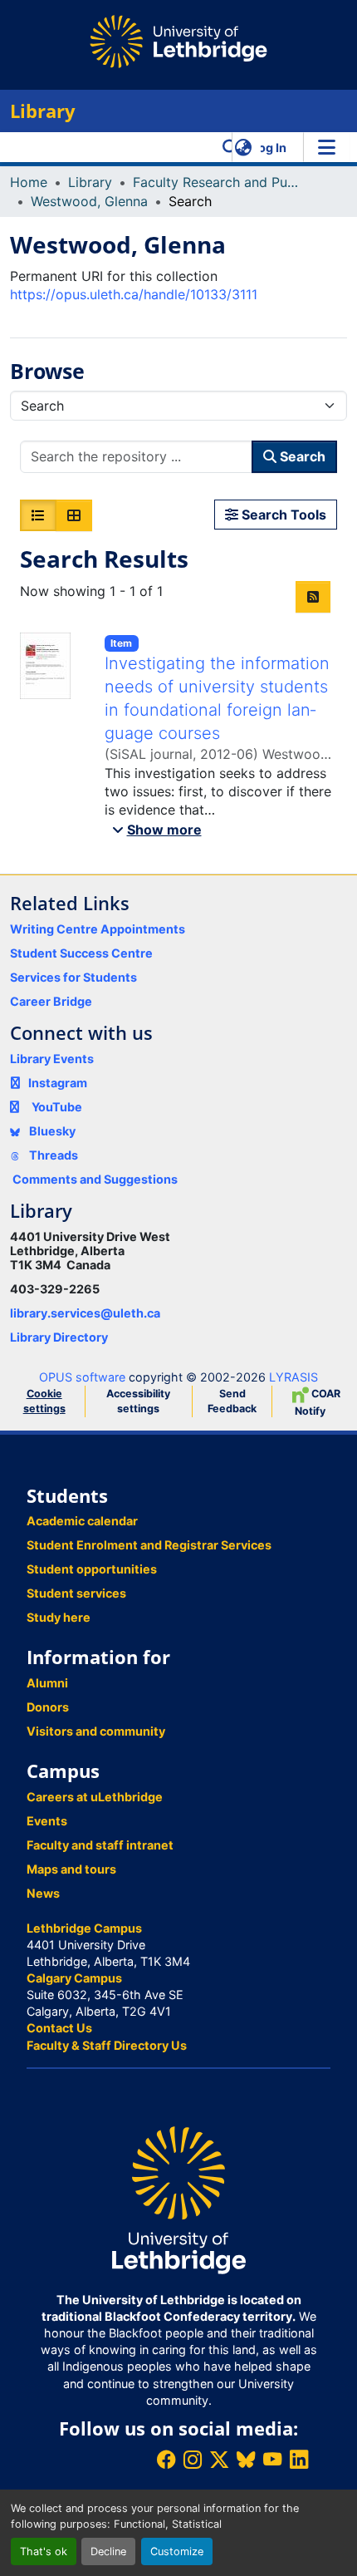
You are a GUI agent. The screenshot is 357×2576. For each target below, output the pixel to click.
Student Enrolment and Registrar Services (149, 1545)
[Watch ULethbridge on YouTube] (272, 2459)
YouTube (57, 1107)
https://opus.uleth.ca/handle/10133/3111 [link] (134, 294)
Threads (52, 1155)
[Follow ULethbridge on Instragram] (193, 2459)
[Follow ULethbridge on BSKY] (246, 2459)
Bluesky (51, 1131)
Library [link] (90, 182)
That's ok (44, 2551)
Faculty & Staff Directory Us (107, 2045)
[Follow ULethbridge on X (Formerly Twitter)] (219, 2459)
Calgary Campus (74, 1978)
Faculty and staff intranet (100, 1845)
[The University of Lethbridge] (178, 2199)
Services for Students (73, 977)
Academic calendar (82, 1521)
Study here (59, 1617)
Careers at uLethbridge (95, 1797)
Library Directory (59, 1337)
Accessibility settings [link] (138, 1401)
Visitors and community (96, 1731)
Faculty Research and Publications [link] (216, 182)
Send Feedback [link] (232, 1401)
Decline (108, 2551)
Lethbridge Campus (84, 1928)
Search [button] (301, 456)
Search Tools (282, 515)
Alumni (47, 1683)
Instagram (58, 1083)
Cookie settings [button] (44, 1401)
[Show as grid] (74, 515)
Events (47, 1821)
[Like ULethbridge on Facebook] (166, 2459)
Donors (48, 1707)
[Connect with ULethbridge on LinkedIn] (299, 2459)
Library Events (52, 1059)
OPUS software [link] (82, 1377)
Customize (177, 2551)
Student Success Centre (81, 953)
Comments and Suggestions (95, 1179)
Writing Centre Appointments (98, 929)
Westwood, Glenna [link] (89, 201)
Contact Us (59, 2028)
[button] (230, 147)
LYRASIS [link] (293, 1377)
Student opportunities (92, 1569)
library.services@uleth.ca (85, 1313)
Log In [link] (269, 148)
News (43, 1893)
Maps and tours (71, 1869)
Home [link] (29, 182)
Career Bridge (51, 1001)
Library (43, 111)
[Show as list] (38, 515)
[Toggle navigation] (326, 147)
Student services (76, 1593)
